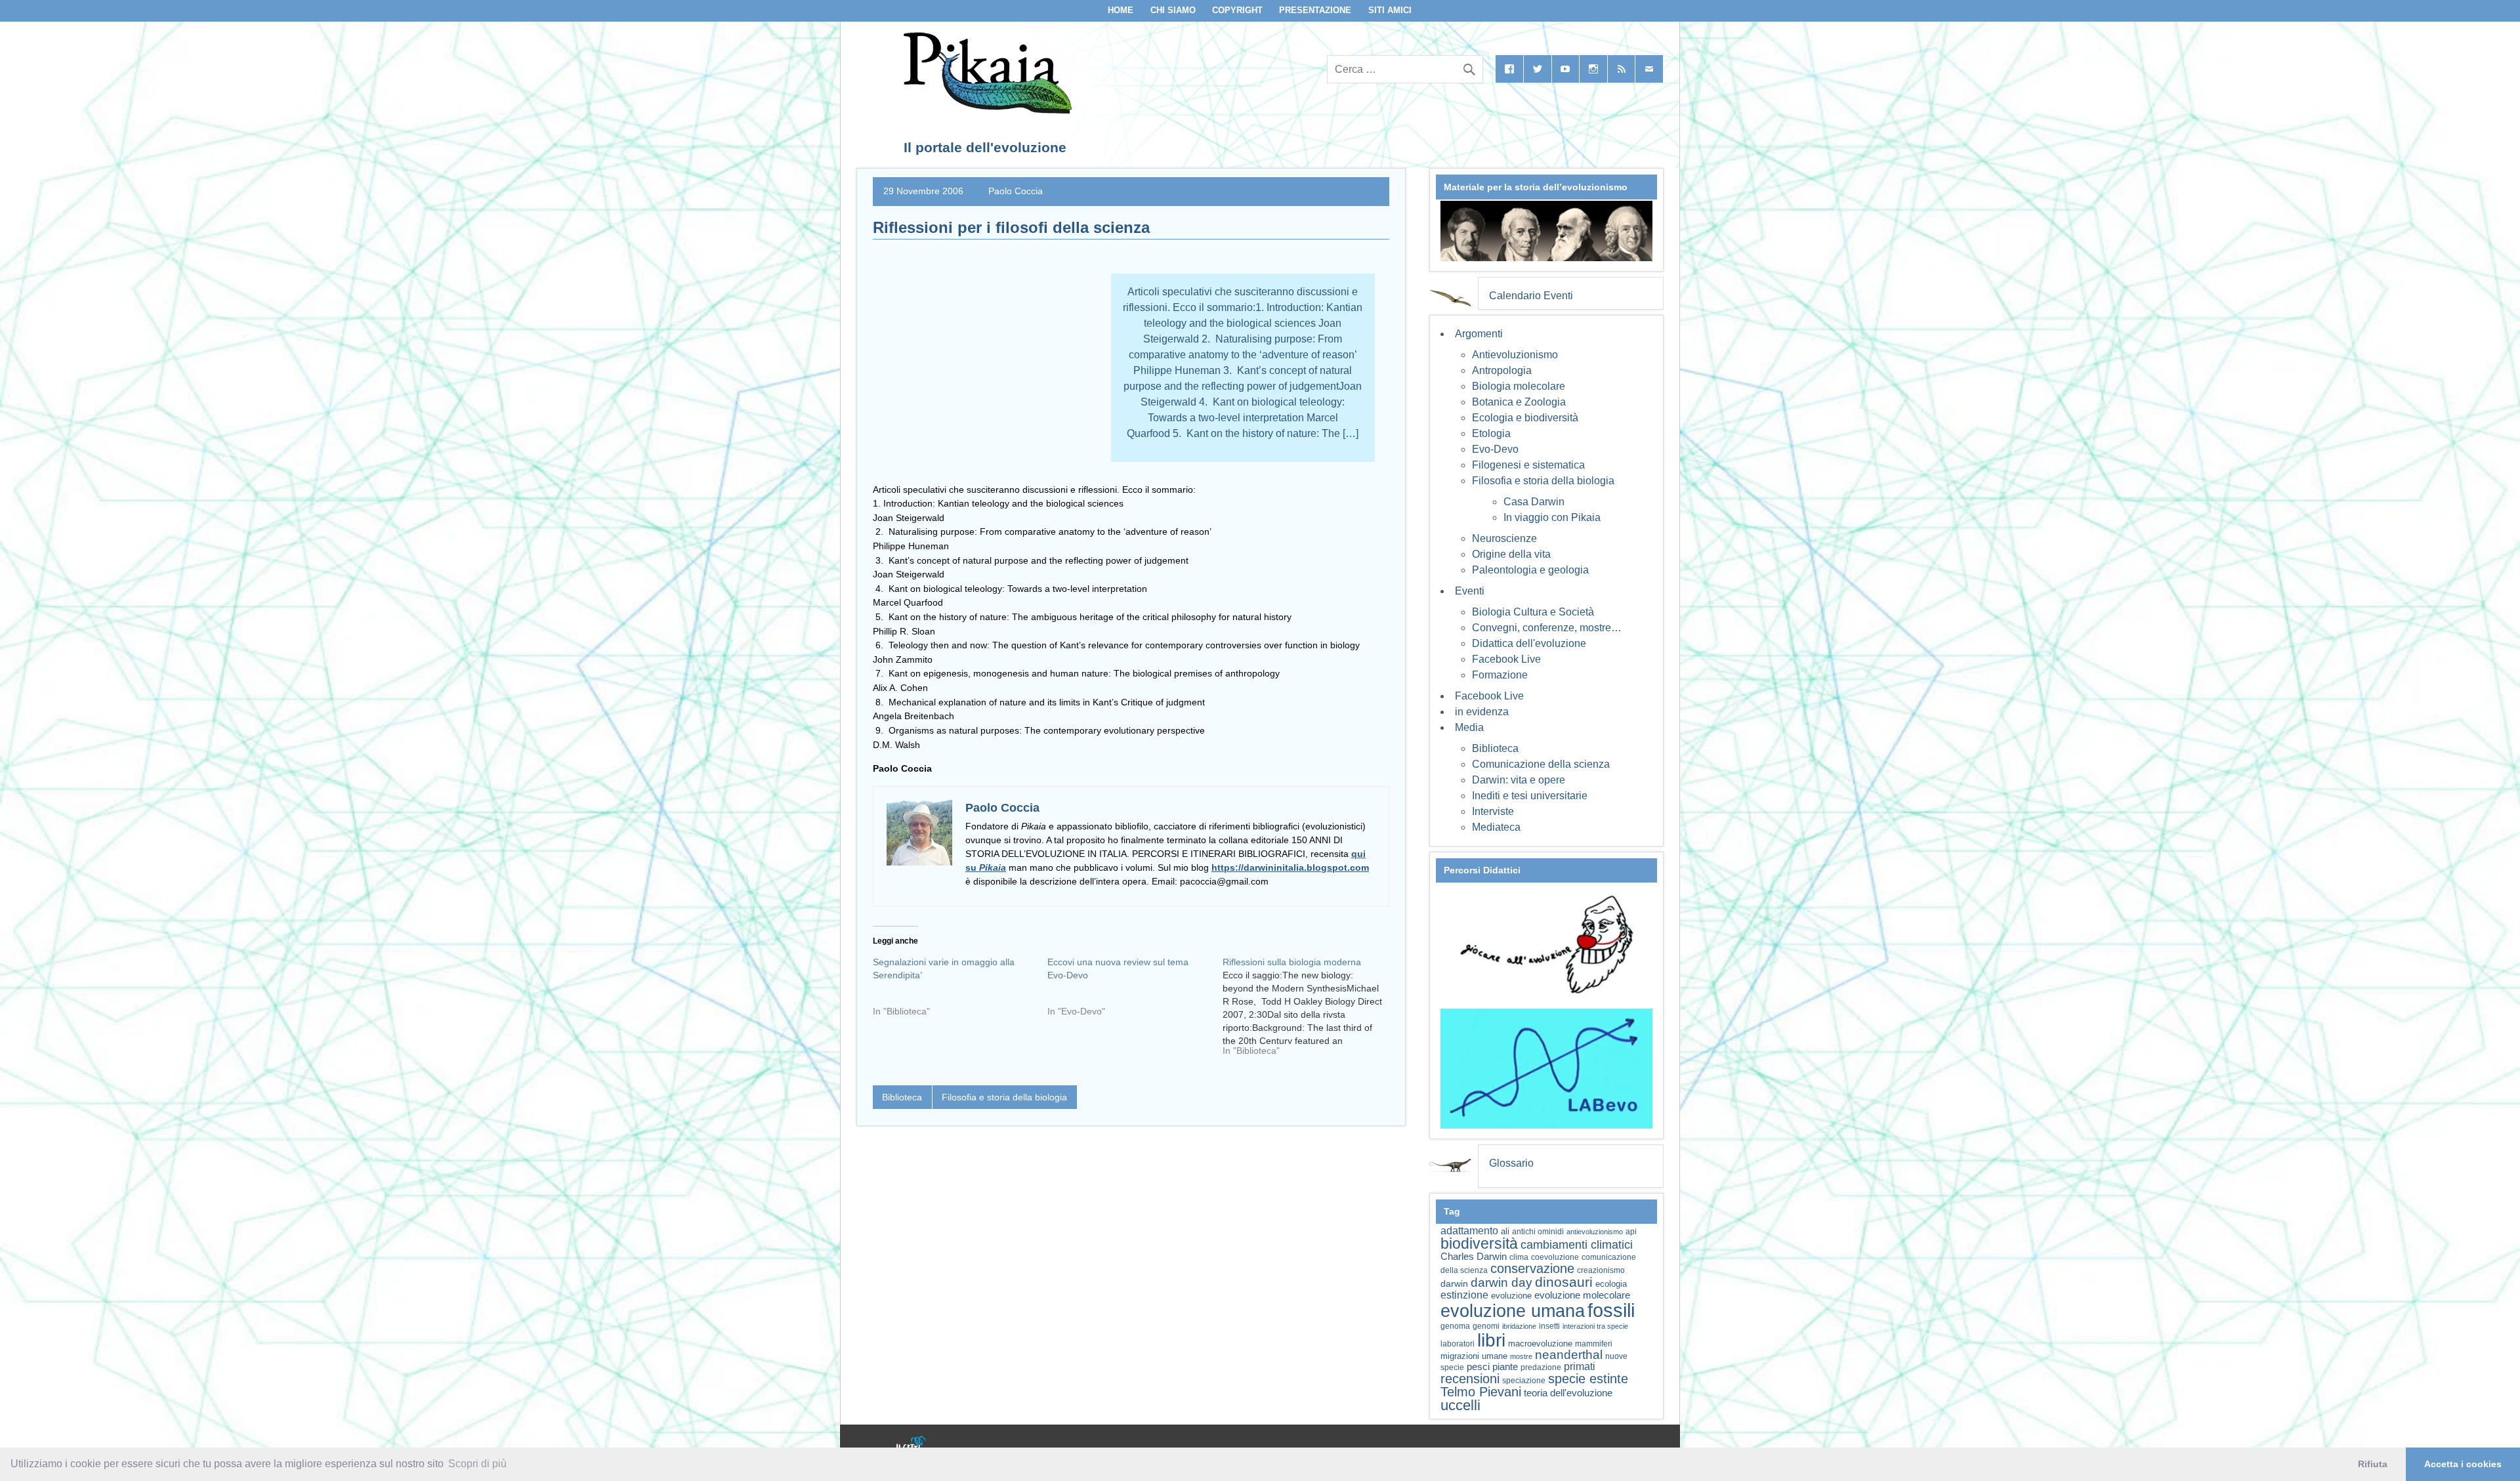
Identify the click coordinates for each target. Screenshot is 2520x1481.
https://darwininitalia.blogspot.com (1290, 867)
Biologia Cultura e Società (1533, 612)
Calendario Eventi (1531, 296)
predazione (1541, 1367)
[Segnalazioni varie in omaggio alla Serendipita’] (960, 991)
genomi (1486, 1326)
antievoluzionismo (1595, 1232)
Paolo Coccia (1016, 191)
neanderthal (1569, 1355)
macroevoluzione (1540, 1344)
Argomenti (1479, 334)
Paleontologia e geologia (1530, 570)
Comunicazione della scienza (1541, 764)
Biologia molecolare (1519, 386)
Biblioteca (902, 1097)
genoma (1455, 1326)
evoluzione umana (1513, 1311)
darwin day (1501, 1283)
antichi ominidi (1538, 1232)
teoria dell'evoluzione (1568, 1393)
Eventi (1470, 591)
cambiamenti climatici (1577, 1244)
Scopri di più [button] (477, 1464)
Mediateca (1496, 827)
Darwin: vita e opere (1519, 780)
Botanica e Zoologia (1519, 402)
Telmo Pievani (1481, 1392)
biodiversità (1479, 1243)
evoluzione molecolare (1582, 1295)
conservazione (1532, 1268)
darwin (1454, 1283)
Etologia (1491, 433)
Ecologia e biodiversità (1525, 418)
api (1631, 1232)
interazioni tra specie (1595, 1326)
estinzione (1464, 1295)
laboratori (1458, 1344)
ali (1505, 1231)
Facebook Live (1506, 659)
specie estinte (1588, 1379)
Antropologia (1502, 370)
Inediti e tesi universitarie (1530, 796)
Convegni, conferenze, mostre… (1547, 628)
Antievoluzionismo (1515, 355)
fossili (1611, 1310)
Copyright (1237, 10)
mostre (1521, 1356)
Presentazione (1315, 10)
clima (1519, 1257)
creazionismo (1601, 1270)
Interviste (1493, 811)
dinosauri (1564, 1282)
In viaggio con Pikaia (1552, 517)
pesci (1478, 1367)
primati (1580, 1366)
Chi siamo (1173, 10)
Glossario (1511, 1163)
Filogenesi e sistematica (1528, 465)
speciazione (1524, 1381)
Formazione (1500, 675)
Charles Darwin (1474, 1257)
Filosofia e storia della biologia (1004, 1097)
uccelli (1460, 1405)
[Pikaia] (985, 110)
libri (1491, 1340)
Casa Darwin (1534, 502)
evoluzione (1511, 1296)
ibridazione (1519, 1326)
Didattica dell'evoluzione (1529, 643)
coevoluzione (1555, 1257)
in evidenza (1482, 712)
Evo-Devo (1495, 449)
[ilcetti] (912, 1445)
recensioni (1470, 1379)
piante (1505, 1367)
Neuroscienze (1504, 538)
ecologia (1611, 1284)
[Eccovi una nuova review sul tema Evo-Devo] (1135, 991)
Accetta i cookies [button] (2463, 1464)
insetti (1549, 1326)
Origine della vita (1511, 554)
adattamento (1469, 1231)
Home (1121, 10)
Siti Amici (1390, 10)
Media (1469, 727)
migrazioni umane (1474, 1356)
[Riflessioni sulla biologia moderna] (1310, 1011)
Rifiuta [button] (2373, 1464)
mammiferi (1594, 1344)
